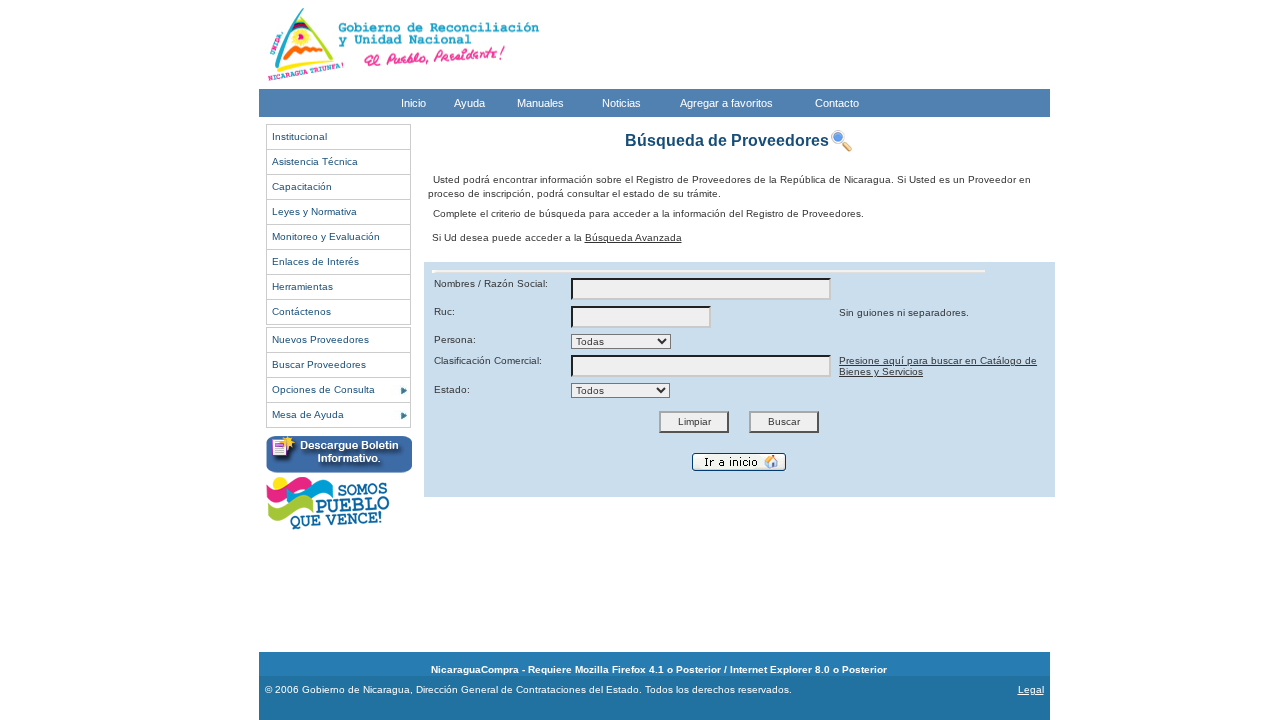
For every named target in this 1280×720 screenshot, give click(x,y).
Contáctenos (301, 311)
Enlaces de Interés (315, 261)
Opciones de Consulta (323, 389)
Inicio (413, 103)
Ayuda (469, 103)
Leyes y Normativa (314, 211)
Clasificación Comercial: (488, 360)
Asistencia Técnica (315, 161)
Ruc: (444, 311)
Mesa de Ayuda (308, 414)
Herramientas (302, 286)
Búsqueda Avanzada (633, 237)
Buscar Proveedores (319, 364)
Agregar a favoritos (726, 103)
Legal (1031, 689)
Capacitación (302, 186)
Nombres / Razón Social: (491, 283)
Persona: (455, 339)
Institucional (299, 136)
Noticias (621, 103)
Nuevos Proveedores (320, 339)
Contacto (837, 103)
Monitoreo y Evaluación (326, 236)
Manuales (540, 103)
